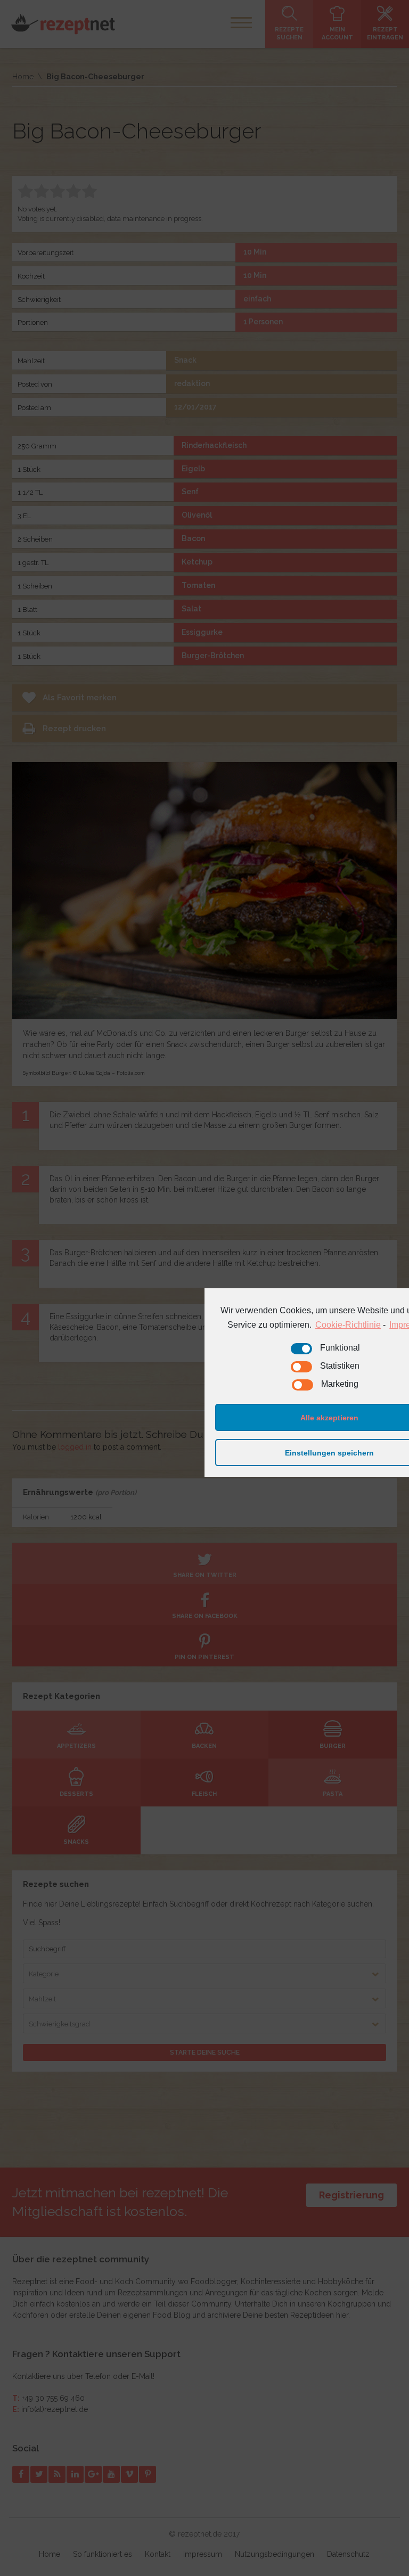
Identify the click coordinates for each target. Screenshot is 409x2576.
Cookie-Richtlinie (348, 1325)
